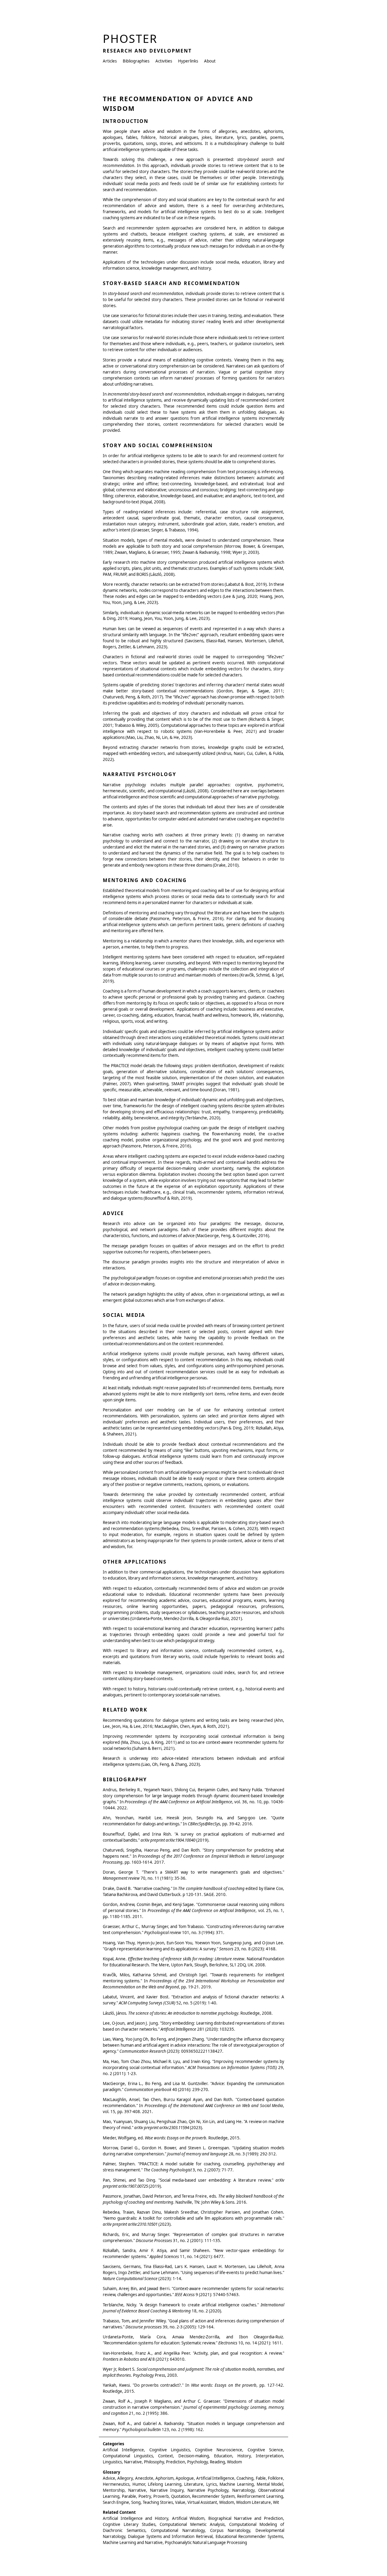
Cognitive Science (265, 2450)
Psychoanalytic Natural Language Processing (206, 2542)
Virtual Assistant (202, 2502)
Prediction (176, 2462)
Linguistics (112, 2462)
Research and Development (147, 51)
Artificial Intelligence (123, 2450)
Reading (217, 2462)
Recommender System (213, 2496)
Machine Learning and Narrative (133, 2542)
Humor (139, 2484)
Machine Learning (237, 2484)
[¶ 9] (99, 658)
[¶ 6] (99, 585)
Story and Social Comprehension (158, 445)
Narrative (133, 2462)
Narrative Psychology (140, 774)
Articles (110, 61)
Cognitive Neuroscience (219, 2450)
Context (166, 2456)
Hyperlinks (188, 61)
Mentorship (114, 2490)
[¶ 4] (99, 229)
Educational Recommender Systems (249, 2536)
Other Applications (135, 1562)
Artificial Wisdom (188, 2518)
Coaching (245, 2478)
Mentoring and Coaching (145, 880)
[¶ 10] (99, 686)
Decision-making (194, 2456)
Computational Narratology (178, 2530)
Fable (261, 2478)
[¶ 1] (99, 132)
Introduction (126, 121)
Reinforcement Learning (260, 2496)
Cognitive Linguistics (170, 2450)
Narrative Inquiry (167, 2490)
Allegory (125, 2478)
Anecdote (144, 2478)
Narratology (243, 2490)
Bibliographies (136, 61)
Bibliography (125, 1779)
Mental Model (270, 2484)
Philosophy (154, 2462)
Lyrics (211, 2484)
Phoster (130, 38)
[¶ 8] (99, 630)
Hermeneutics (116, 2484)
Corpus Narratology (230, 2530)
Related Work (125, 1710)
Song (136, 2502)
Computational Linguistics (128, 2456)
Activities (164, 61)
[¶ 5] (99, 263)
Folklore (275, 2478)
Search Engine (116, 2502)
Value (180, 2502)
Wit (276, 2502)
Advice (113, 1213)
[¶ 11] (99, 714)
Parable (129, 2496)
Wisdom (234, 2462)
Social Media (124, 1315)
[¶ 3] (99, 200)
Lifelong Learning (165, 2484)
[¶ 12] (99, 748)
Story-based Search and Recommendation (171, 283)
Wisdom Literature (254, 2502)
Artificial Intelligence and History (135, 2518)
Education (223, 2456)
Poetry (145, 2496)
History (244, 2456)
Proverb (161, 2496)
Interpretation (269, 2456)
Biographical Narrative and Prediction (246, 2518)
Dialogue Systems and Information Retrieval (170, 2536)
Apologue (185, 2478)
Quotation (180, 2496)
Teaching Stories (158, 2502)
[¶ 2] (99, 160)
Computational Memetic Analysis (192, 2524)
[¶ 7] (99, 614)
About (210, 61)
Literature (194, 2484)
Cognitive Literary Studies (129, 2524)
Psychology (197, 2462)
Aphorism (164, 2478)
